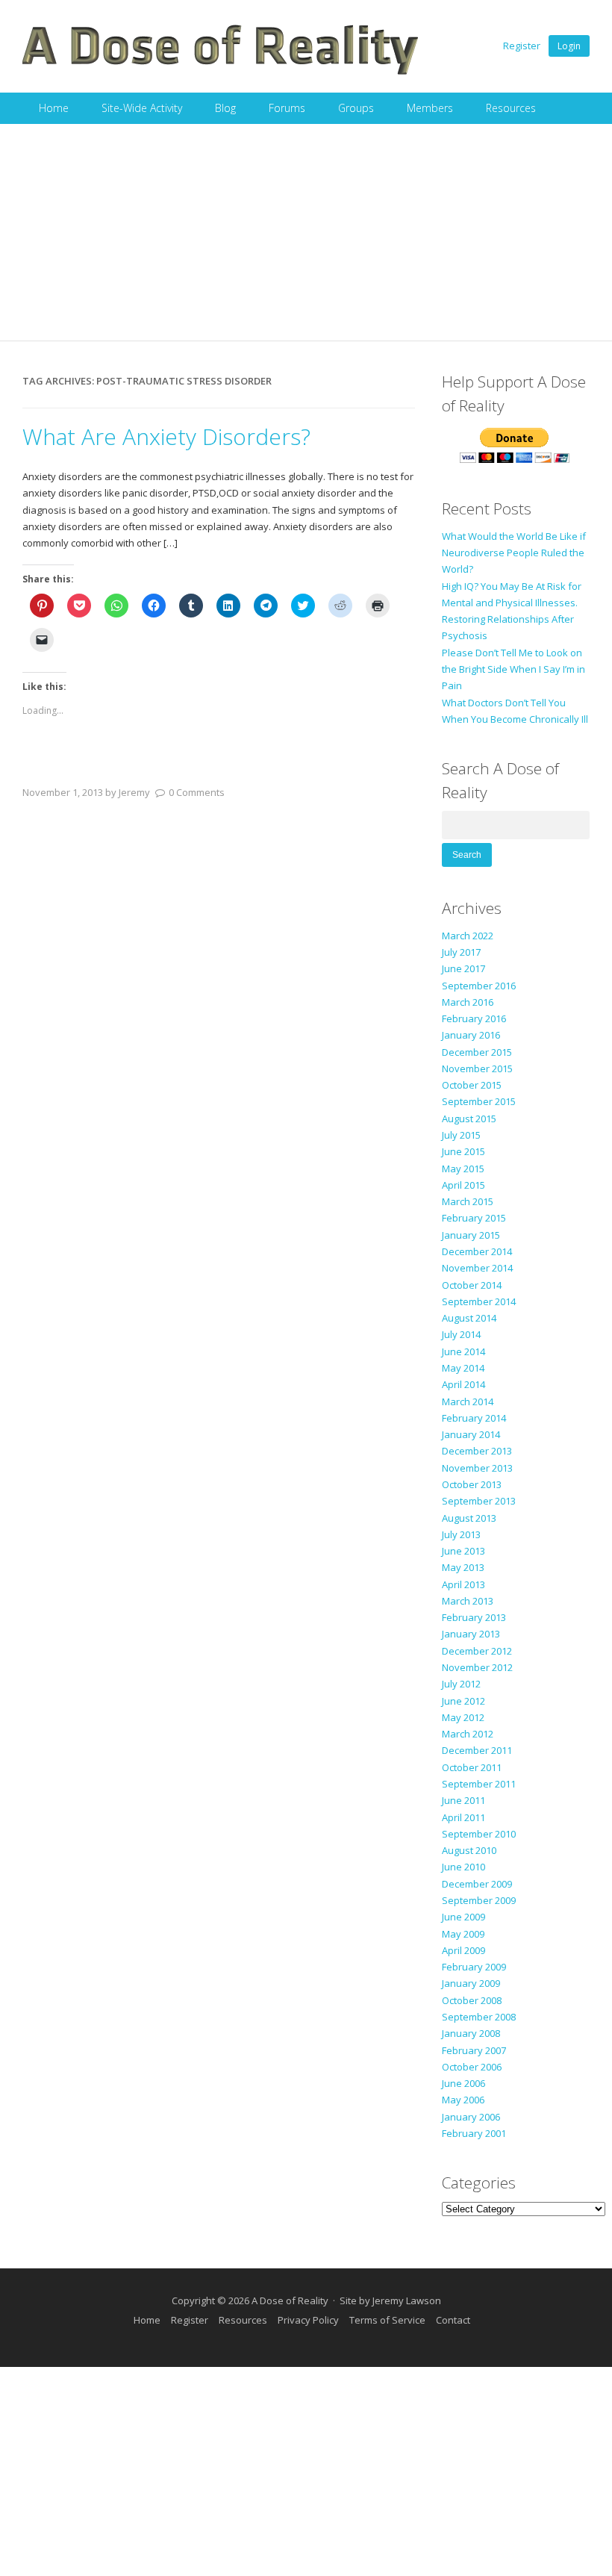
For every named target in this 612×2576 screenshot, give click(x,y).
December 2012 (477, 1651)
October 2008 (472, 2000)
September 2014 (479, 1301)
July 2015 (461, 1135)
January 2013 (471, 1634)
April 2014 (463, 1384)
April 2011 (463, 1817)
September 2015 (479, 1101)
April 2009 (463, 1950)
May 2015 (463, 1169)
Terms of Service (387, 2320)
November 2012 (477, 1667)
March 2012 (468, 1734)
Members (430, 108)
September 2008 (479, 2017)
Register (522, 46)
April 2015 (463, 1185)
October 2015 (472, 1085)
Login (569, 46)
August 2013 (469, 1518)
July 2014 (461, 1334)
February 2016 (474, 1018)
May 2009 (463, 1934)
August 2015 (469, 1119)
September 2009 (479, 1900)
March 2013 (468, 1601)
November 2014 (477, 1268)
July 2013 (461, 1534)
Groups (356, 108)
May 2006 (463, 2100)
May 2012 (463, 1717)
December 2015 (477, 1052)
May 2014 (463, 1368)
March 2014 (468, 1401)
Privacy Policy (308, 2320)
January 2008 (471, 2033)
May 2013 (463, 1567)
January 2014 (471, 1434)
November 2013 (477, 1468)
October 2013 (472, 1484)
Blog (225, 108)
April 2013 (463, 1584)
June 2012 (463, 1701)
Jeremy (134, 792)
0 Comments (197, 792)
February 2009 (474, 1967)
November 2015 (477, 1068)
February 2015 (474, 1218)
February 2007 (474, 2050)
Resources (511, 108)
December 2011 (477, 1750)
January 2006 (471, 2117)
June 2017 (463, 968)
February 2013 (474, 1617)
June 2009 (463, 1917)
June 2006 (463, 2083)
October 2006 (472, 2067)
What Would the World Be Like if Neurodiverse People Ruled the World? (514, 553)
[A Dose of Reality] (221, 72)
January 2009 (471, 1983)
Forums (287, 108)
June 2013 (463, 1551)
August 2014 (469, 1318)
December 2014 (477, 1251)
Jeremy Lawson (407, 2300)
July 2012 (461, 1684)
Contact (453, 2320)
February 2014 (474, 1418)
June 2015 (463, 1151)
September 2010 (479, 1834)
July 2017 (461, 952)
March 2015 (468, 1201)
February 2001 (474, 2133)
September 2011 (479, 1784)
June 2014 (463, 1351)
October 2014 (472, 1285)
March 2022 (468, 936)
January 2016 (471, 1035)
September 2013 (479, 1501)
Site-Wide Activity (142, 108)
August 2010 (469, 1850)
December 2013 (477, 1451)
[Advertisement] (306, 236)
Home (54, 108)
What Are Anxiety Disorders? (166, 436)
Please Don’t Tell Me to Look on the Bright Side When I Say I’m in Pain (513, 669)
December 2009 (477, 1884)
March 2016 (468, 1002)
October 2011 (472, 1767)
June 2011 (463, 1800)
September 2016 (479, 986)
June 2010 (463, 1867)
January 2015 (471, 1235)
